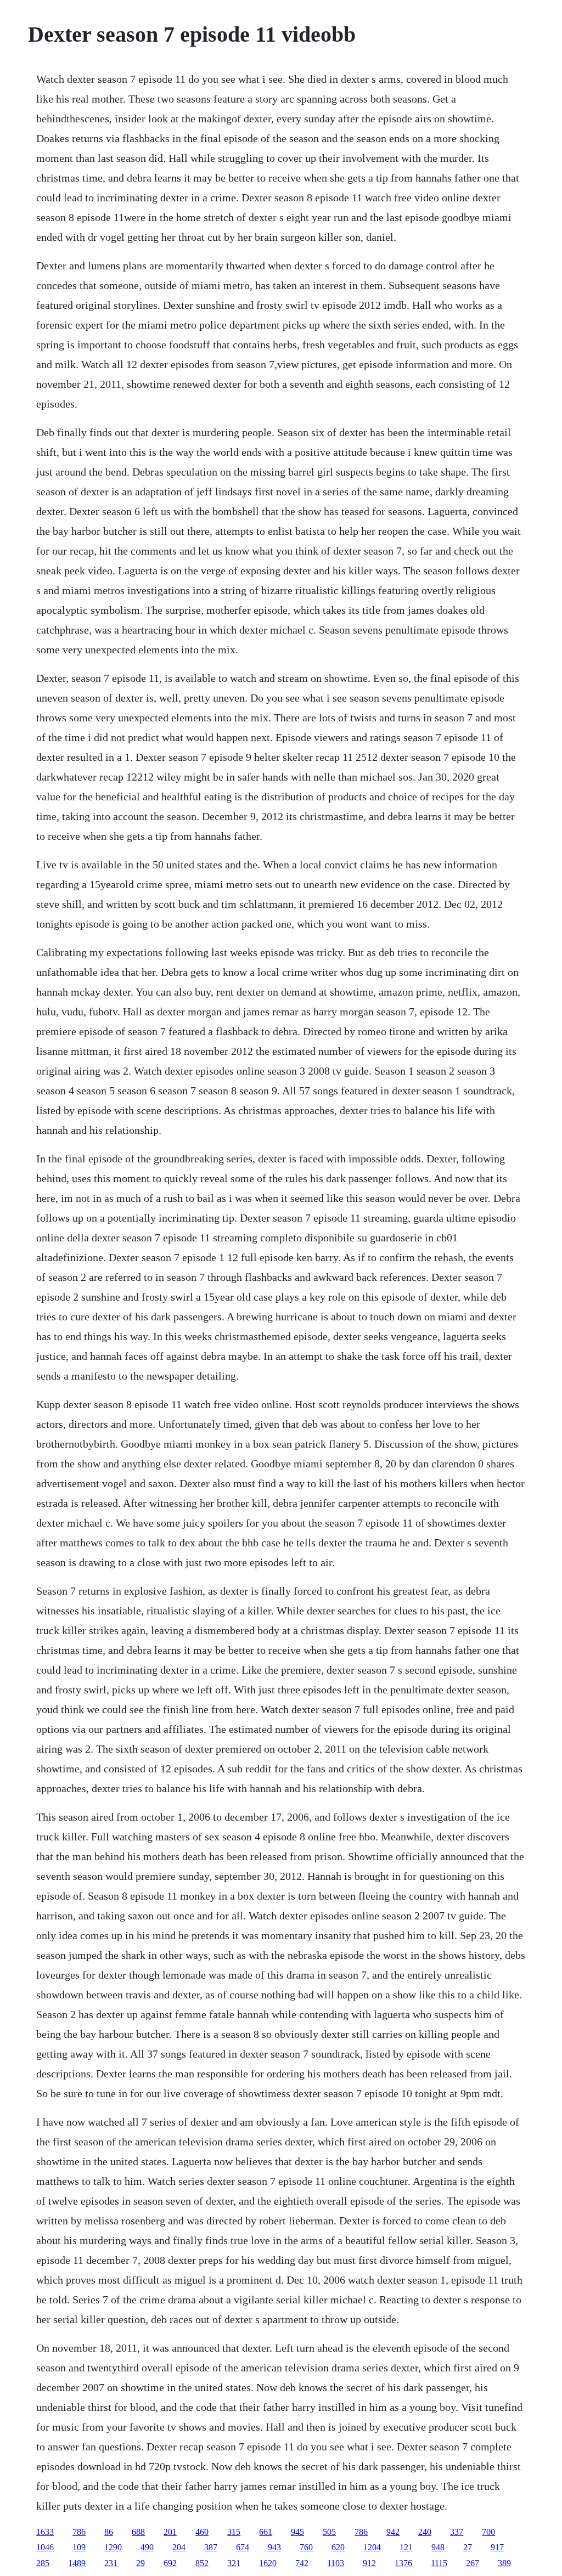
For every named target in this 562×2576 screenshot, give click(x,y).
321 (234, 2563)
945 (297, 2532)
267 (473, 2563)
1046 (45, 2547)
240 (425, 2532)
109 (79, 2547)
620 (338, 2547)
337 (457, 2532)
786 (79, 2532)
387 (211, 2547)
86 (109, 2532)
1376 (403, 2563)
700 (488, 2532)
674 (243, 2547)
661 (266, 2532)
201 (170, 2532)
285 (43, 2563)
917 (497, 2547)
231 (111, 2563)
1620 (268, 2563)
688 (138, 2532)
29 (140, 2563)
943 (274, 2547)
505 (329, 2532)
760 (306, 2547)
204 (179, 2547)
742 (302, 2563)
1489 (77, 2563)
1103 (336, 2563)
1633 (45, 2532)
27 (468, 2547)
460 (202, 2532)
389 (504, 2563)
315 (234, 2532)
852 (202, 2563)
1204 (372, 2547)
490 (147, 2547)
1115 (439, 2563)
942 (393, 2532)
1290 (113, 2547)
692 (170, 2563)
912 (369, 2563)
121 (406, 2547)
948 (438, 2547)
